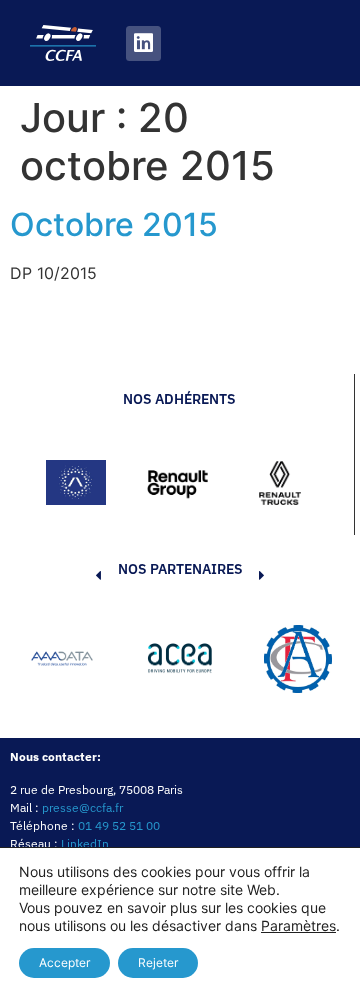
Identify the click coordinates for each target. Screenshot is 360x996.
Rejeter (158, 962)
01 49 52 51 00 (119, 825)
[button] (68, 662)
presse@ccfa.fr (82, 807)
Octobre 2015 (114, 224)
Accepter (64, 962)
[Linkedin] (143, 43)
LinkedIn (85, 843)
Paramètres (298, 925)
